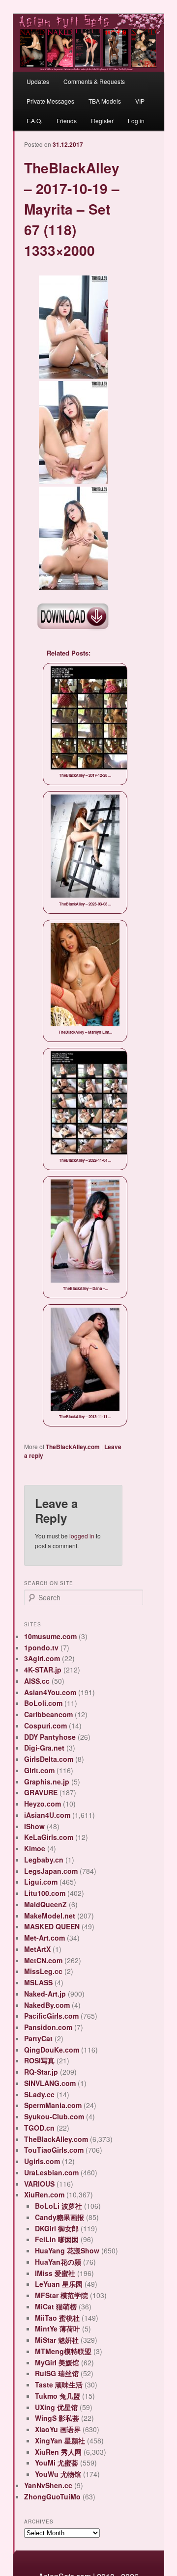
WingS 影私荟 (57, 2418)
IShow (34, 1826)
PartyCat (38, 2038)
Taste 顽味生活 (59, 2384)
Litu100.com (45, 1893)
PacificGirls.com (51, 2016)
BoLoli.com (43, 1703)
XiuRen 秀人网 (58, 2452)
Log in (136, 121)
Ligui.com (41, 1882)
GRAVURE (41, 1792)
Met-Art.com (44, 1938)
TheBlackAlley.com (73, 1447)
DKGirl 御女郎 (57, 2228)
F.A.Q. (34, 121)
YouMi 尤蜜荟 (57, 2463)
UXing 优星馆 (56, 2407)
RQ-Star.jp (41, 2072)
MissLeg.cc (43, 1971)
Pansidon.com (48, 2027)
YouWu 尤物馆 (58, 2474)
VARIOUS (39, 2184)
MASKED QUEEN (52, 1926)
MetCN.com (43, 1960)
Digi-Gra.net (44, 1748)
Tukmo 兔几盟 (58, 2396)
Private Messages (50, 101)
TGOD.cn (39, 2128)
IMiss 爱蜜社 (55, 2273)
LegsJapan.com (51, 1871)
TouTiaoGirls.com (54, 2150)
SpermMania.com (53, 2105)
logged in (82, 1536)
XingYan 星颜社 (60, 2440)
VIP (140, 101)
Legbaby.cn (44, 1860)
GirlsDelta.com (49, 1759)
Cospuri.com (45, 1726)
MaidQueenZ (45, 1904)
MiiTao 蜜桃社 (57, 2318)
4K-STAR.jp (43, 1670)
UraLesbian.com (51, 2172)
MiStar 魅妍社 (57, 2340)
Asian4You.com (50, 1692)
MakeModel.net (50, 1916)
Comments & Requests (94, 81)
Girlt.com (39, 1770)
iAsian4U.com (47, 1815)
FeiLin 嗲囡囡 (57, 2239)
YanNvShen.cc (48, 2485)
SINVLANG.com (50, 2083)
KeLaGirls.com (49, 1837)
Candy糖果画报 (59, 2217)
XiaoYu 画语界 (58, 2429)
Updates (38, 81)
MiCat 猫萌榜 (56, 2306)
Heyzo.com (43, 1804)
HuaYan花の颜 (58, 2262)
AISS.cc (37, 1681)
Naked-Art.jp (45, 1994)
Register (102, 121)
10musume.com (50, 1636)
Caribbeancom (48, 1714)
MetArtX (37, 1949)
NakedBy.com (47, 2005)
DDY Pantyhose (50, 1737)
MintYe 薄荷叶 (58, 2329)
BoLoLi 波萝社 (59, 2206)
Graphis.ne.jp (47, 1781)
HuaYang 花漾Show (67, 2250)
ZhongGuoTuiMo (52, 2496)
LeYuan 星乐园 (59, 2284)
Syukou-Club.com (54, 2116)
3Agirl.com (42, 1658)
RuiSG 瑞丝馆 (57, 2373)
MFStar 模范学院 (61, 2295)
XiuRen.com (44, 2194)
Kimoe (35, 1848)
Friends (67, 121)
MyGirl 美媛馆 (57, 2362)
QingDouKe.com (52, 2050)
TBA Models (105, 101)
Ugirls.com (42, 2161)
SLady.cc (39, 2094)
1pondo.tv (41, 1647)
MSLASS (38, 1982)
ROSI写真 (39, 2060)
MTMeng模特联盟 (63, 2351)
